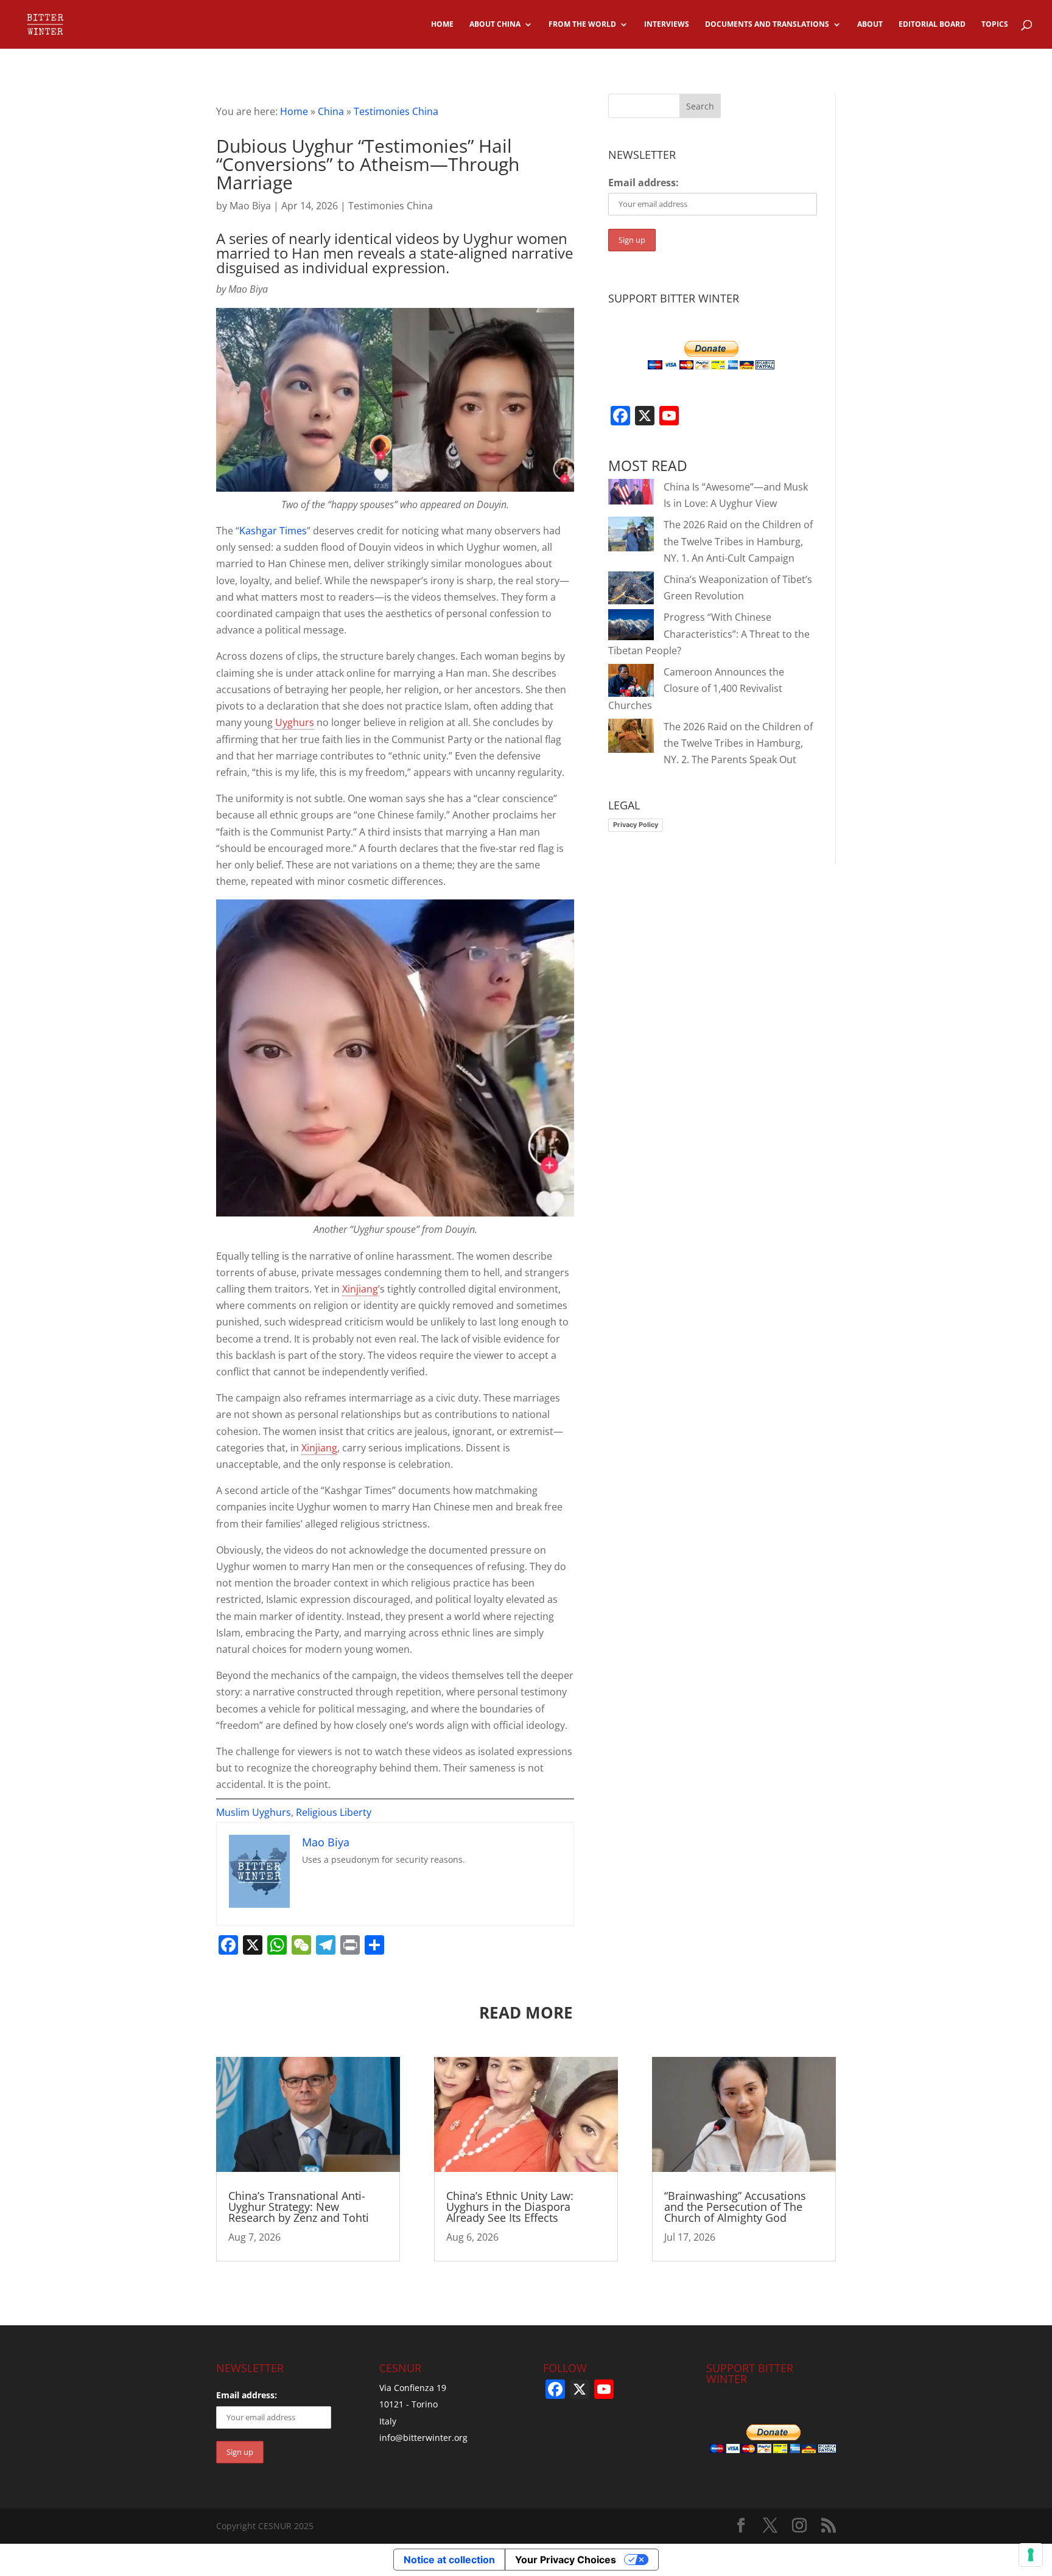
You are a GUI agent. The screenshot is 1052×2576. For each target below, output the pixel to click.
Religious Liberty (334, 1812)
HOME (442, 25)
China (331, 111)
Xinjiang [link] (360, 1289)
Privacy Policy (636, 825)
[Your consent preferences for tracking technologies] (1031, 2555)
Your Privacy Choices (566, 2560)
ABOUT (870, 25)
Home (294, 111)
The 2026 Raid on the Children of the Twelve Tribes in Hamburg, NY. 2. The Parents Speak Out (738, 743)
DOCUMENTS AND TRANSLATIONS (767, 25)
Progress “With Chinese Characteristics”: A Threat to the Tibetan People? (709, 634)
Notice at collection (449, 2560)
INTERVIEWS (667, 25)
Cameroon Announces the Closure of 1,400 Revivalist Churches (696, 688)
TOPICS (995, 25)
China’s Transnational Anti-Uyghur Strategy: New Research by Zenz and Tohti (299, 2207)
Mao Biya (250, 206)
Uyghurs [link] (295, 722)
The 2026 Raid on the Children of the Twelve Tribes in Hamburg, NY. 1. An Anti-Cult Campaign (738, 541)
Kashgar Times (273, 531)
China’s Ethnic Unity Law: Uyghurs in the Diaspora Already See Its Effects (510, 2207)
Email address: (643, 183)
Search (700, 106)
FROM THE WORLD (582, 25)
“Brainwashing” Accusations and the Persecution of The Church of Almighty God (735, 2207)
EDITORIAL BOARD (932, 25)
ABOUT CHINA (495, 25)
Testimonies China (396, 111)
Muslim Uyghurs (254, 1812)
